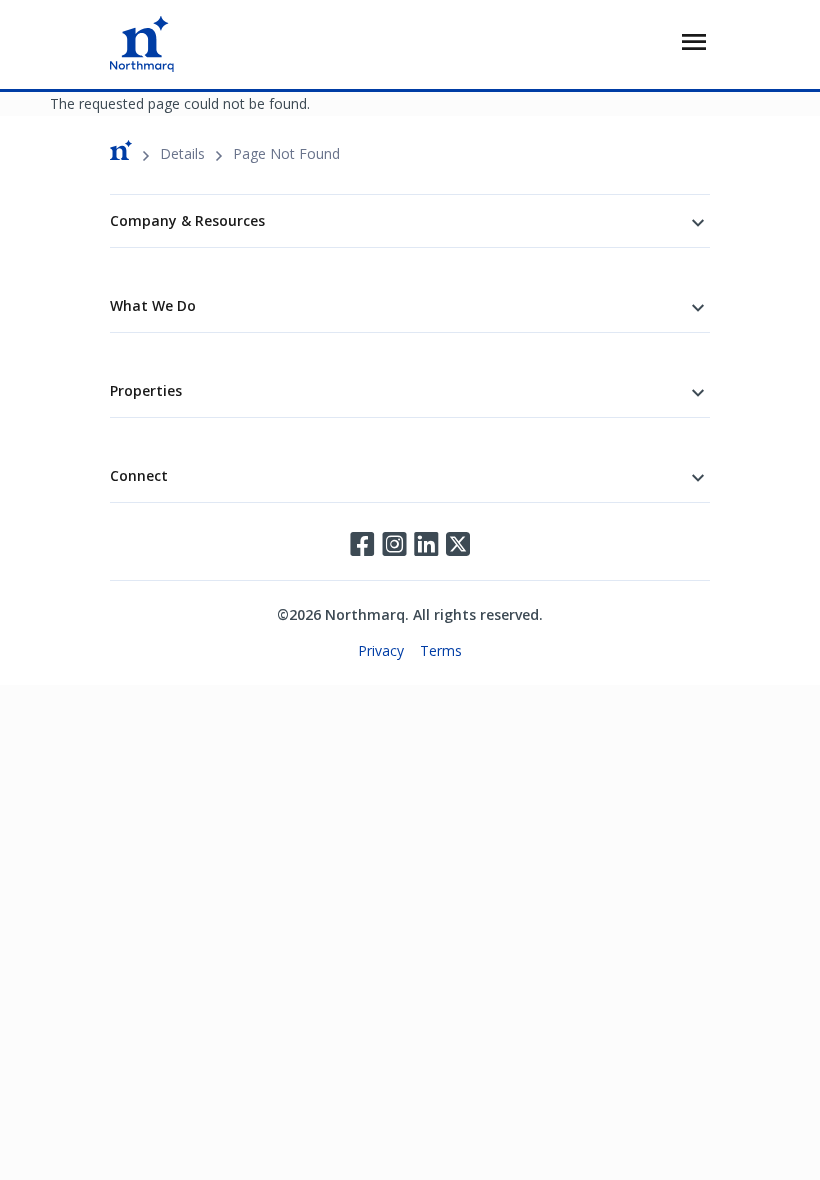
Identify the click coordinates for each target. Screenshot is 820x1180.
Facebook (362, 544)
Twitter (458, 544)
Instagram (394, 544)
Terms (441, 650)
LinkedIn (426, 544)
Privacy (381, 650)
